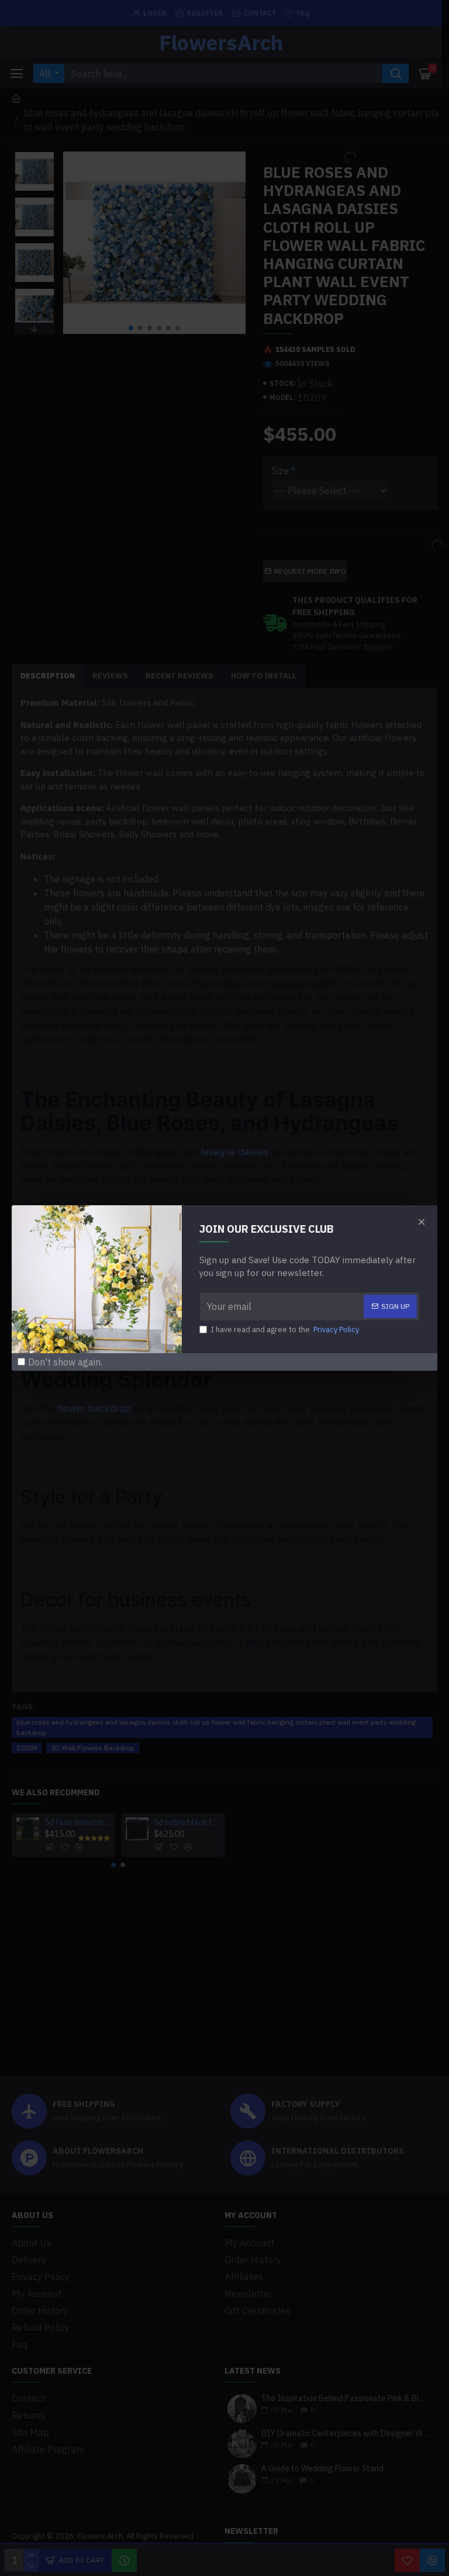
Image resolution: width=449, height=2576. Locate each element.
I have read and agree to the (285, 1330)
